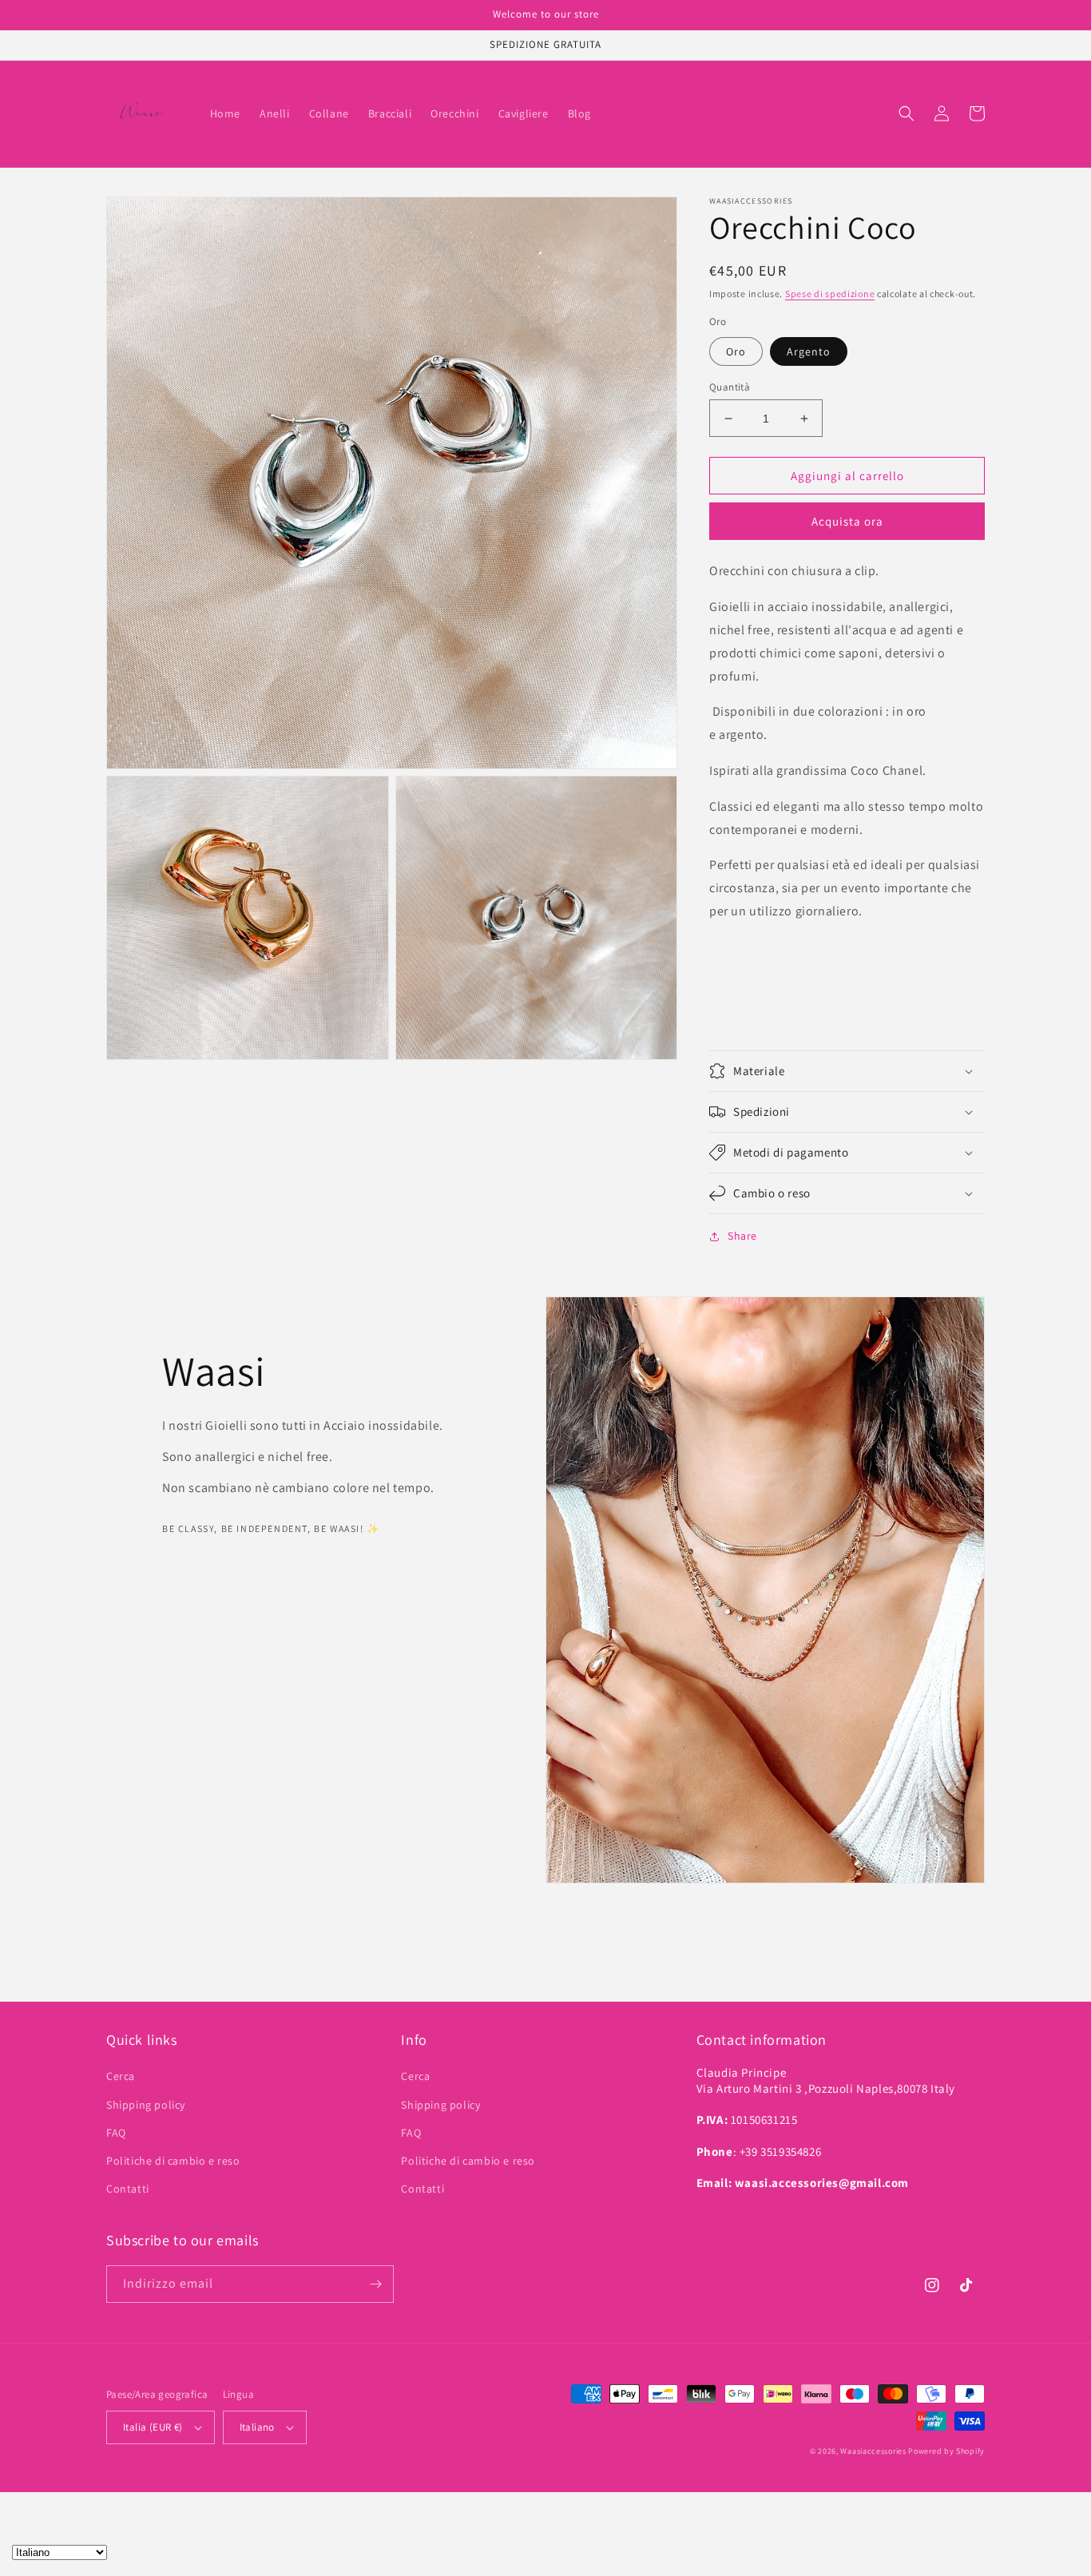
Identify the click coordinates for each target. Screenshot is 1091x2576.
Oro (736, 351)
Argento (809, 351)
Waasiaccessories (873, 2451)
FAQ (116, 2133)
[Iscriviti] (375, 2284)
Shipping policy (146, 2105)
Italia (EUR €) (153, 2427)
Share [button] (742, 1236)
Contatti (128, 2189)
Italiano (257, 2427)
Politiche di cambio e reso (173, 2161)
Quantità (730, 387)
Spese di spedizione (830, 294)
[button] (907, 113)
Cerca (121, 2076)
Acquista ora (847, 521)
